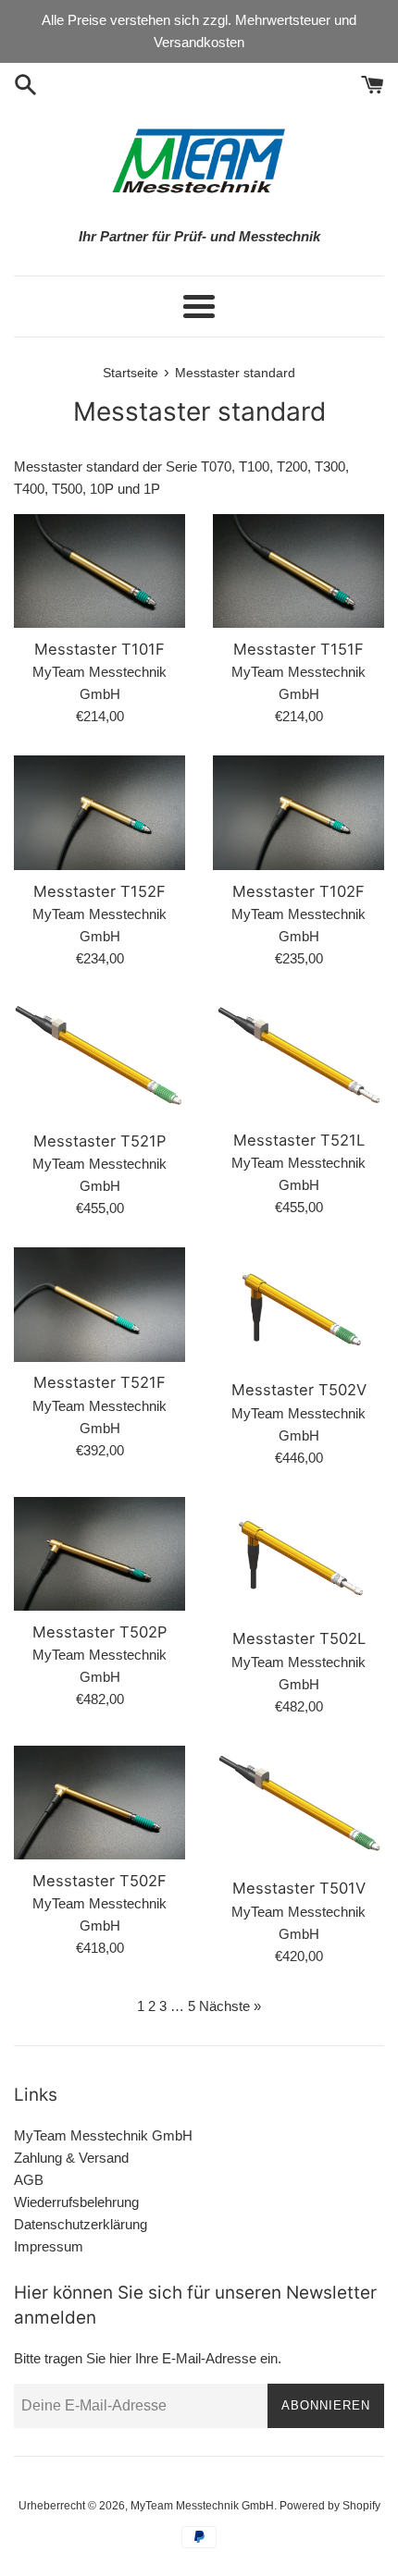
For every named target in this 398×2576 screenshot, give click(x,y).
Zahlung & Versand (71, 2158)
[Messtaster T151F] (298, 571)
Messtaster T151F (298, 649)
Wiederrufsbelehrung (76, 2202)
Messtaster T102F (298, 891)
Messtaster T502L (299, 1638)
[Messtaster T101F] (99, 571)
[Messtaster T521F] (99, 1304)
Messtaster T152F (99, 891)
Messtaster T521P (99, 1141)
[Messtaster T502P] (99, 1554)
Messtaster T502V (299, 1390)
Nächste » (230, 2006)
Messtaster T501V (299, 1888)
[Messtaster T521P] (99, 1059)
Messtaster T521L (299, 1140)
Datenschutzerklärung (81, 2224)
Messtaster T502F (99, 1881)
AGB (29, 2180)
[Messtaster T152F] (99, 812)
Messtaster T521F (99, 1382)
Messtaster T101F (99, 649)
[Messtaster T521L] (298, 1058)
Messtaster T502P (99, 1632)
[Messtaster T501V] (298, 1806)
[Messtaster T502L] (298, 1558)
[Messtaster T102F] (298, 812)
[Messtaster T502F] (99, 1803)
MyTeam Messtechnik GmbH (103, 2135)
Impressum (49, 2246)
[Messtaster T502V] (298, 1308)
